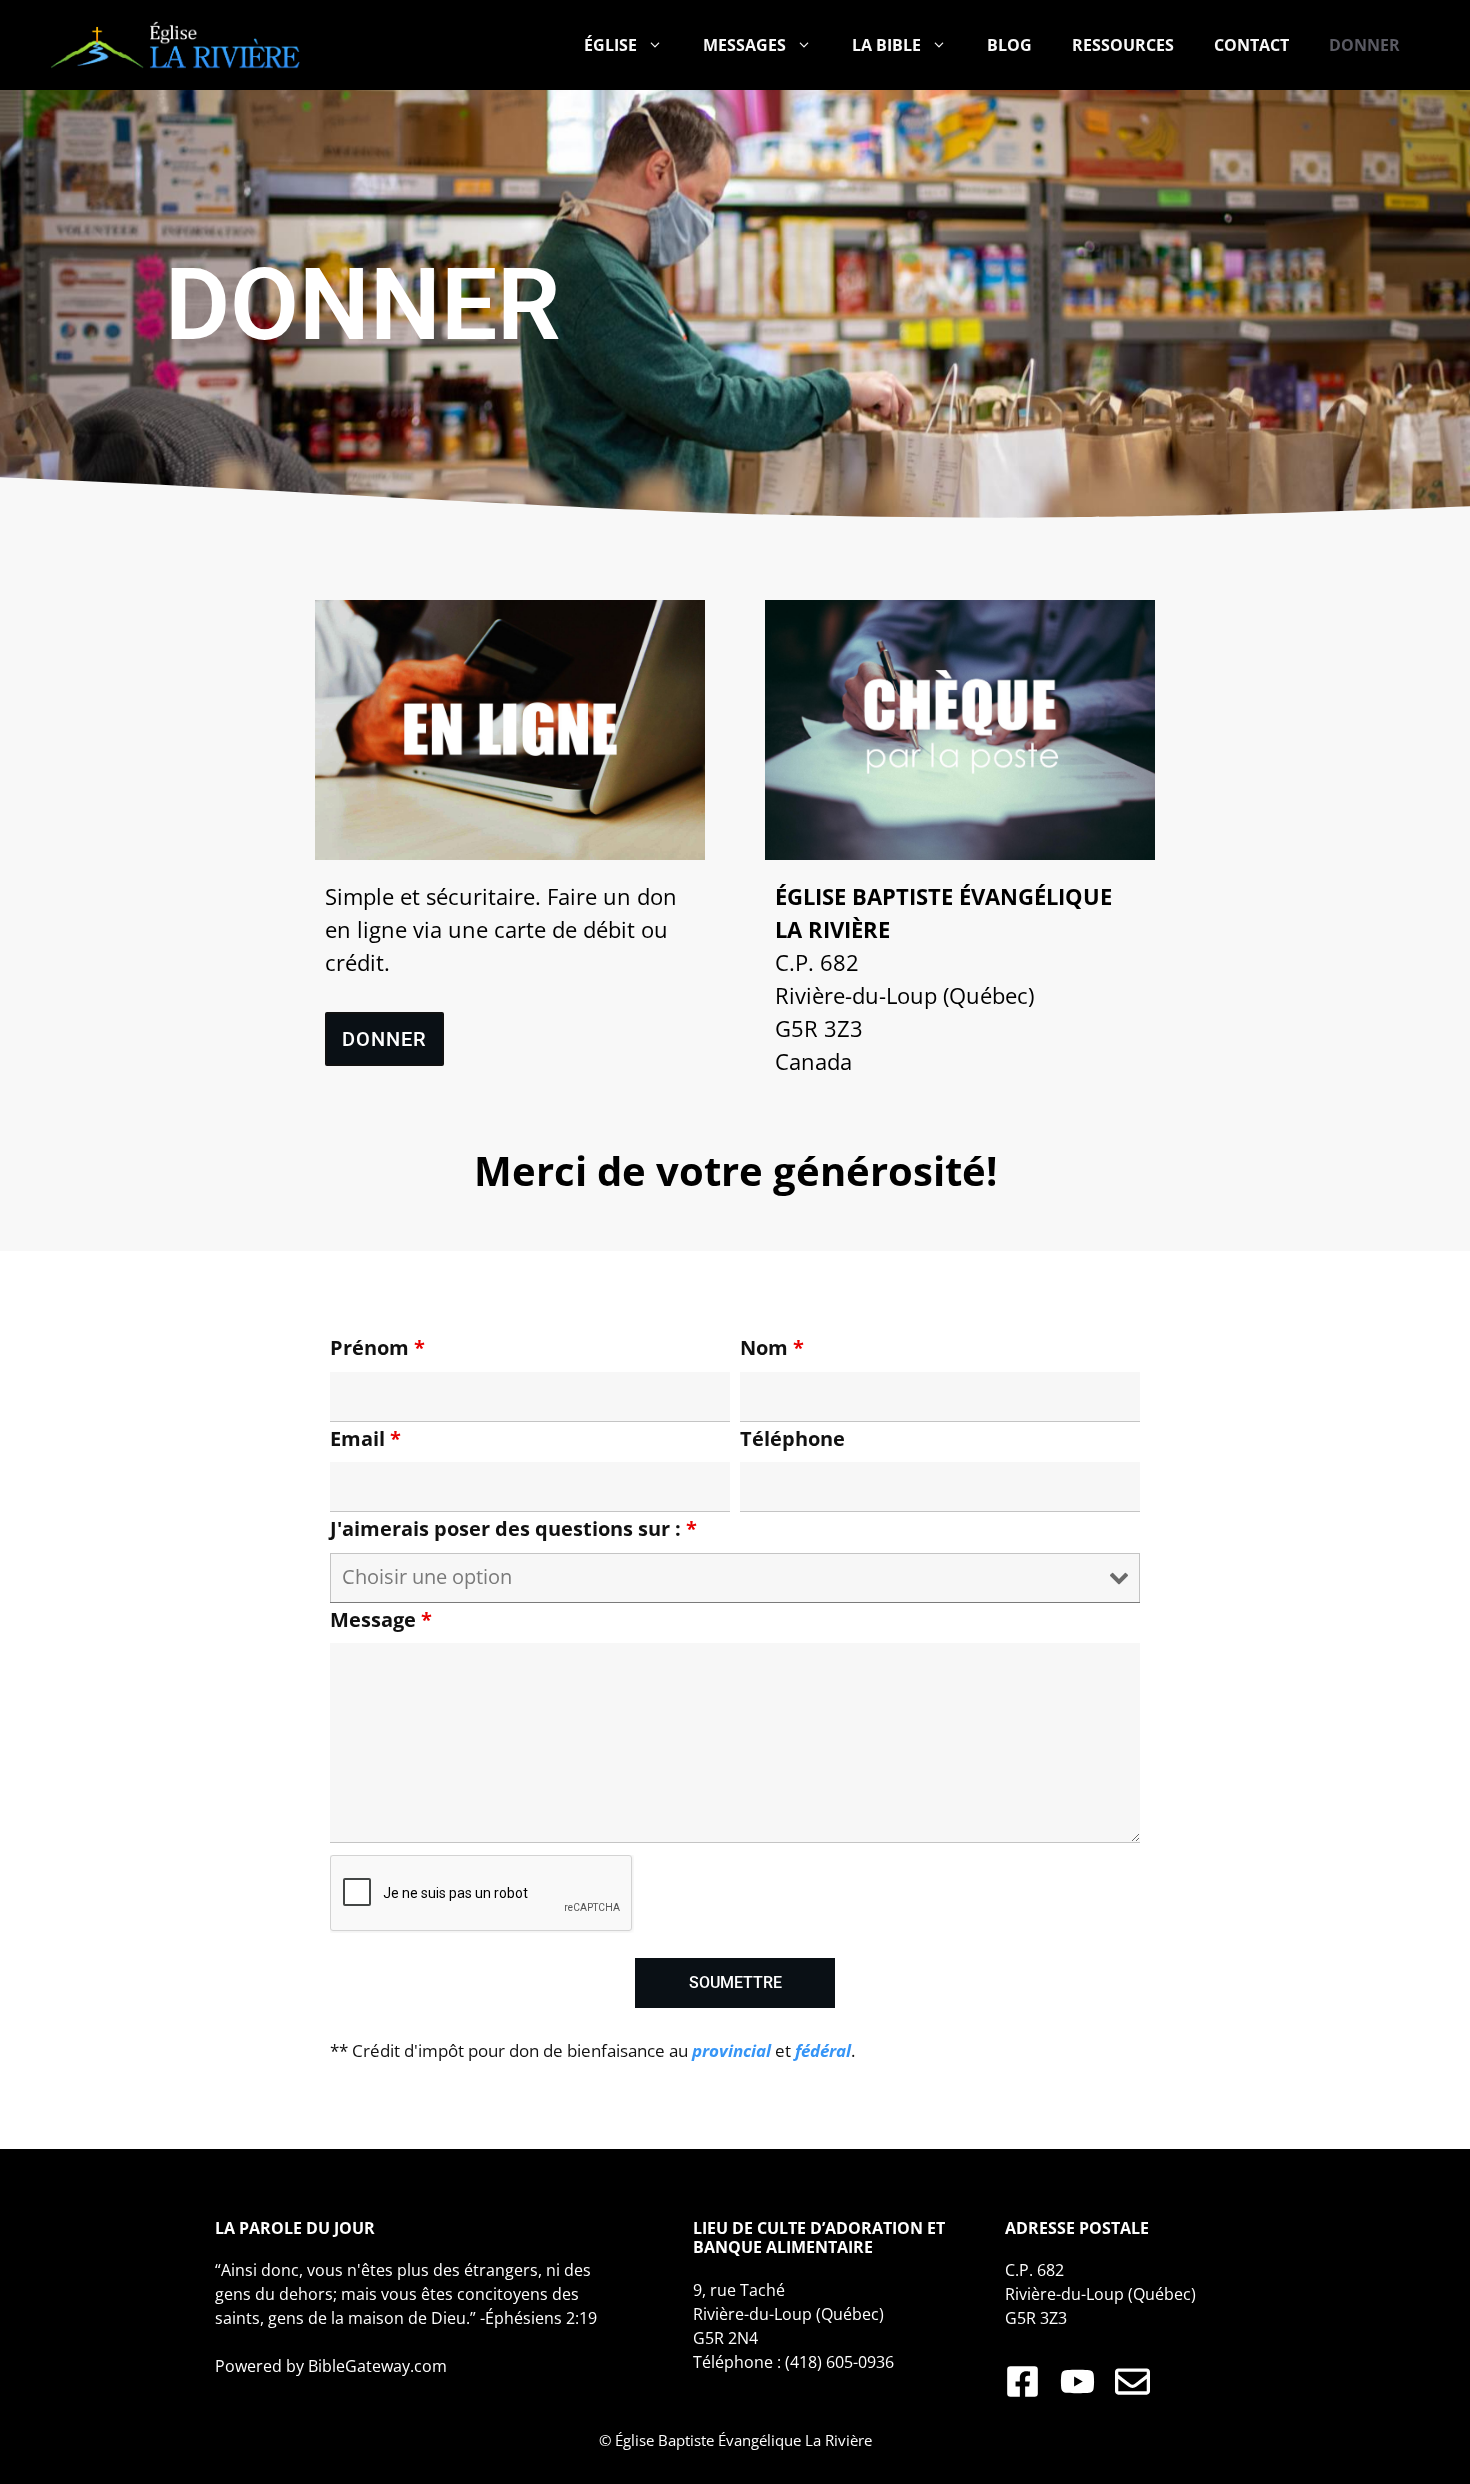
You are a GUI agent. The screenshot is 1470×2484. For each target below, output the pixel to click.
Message (381, 1619)
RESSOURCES (1123, 45)
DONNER (1364, 45)
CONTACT (1251, 45)
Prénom (377, 1347)
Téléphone (792, 1438)
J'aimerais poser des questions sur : (513, 1528)
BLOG (1009, 45)
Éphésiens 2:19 (541, 2318)
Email (365, 1438)
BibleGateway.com (377, 2366)
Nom (772, 1347)
